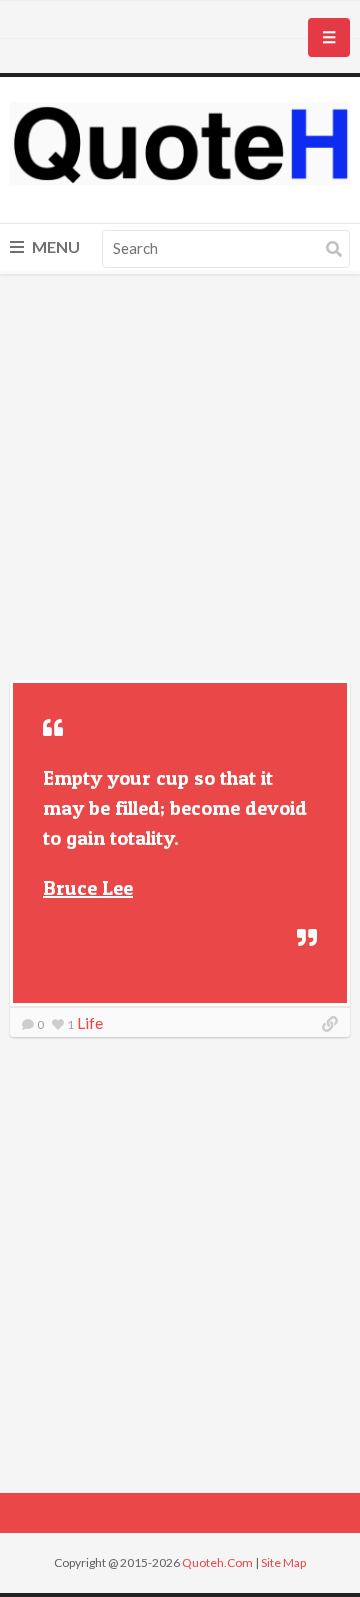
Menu (54, 246)
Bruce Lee (88, 888)
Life (90, 1022)
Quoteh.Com (217, 1562)
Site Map (283, 1562)
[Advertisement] (180, 480)
